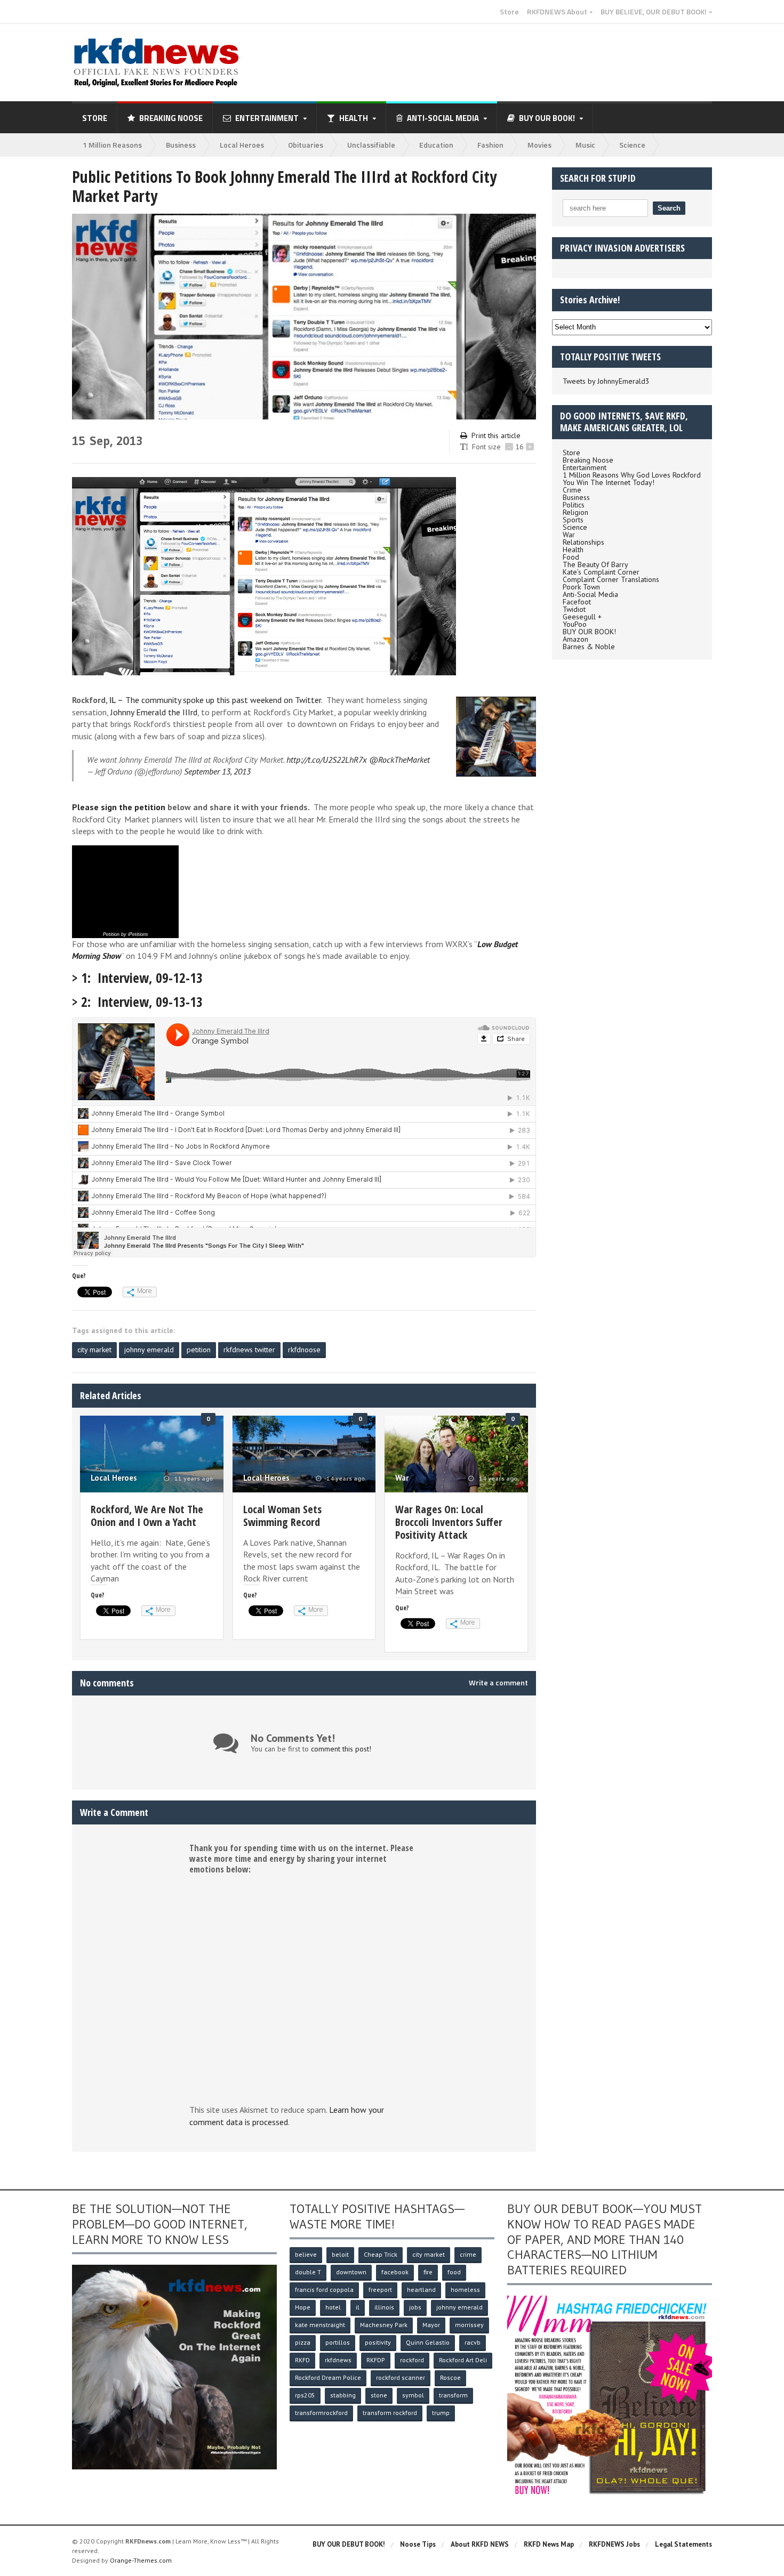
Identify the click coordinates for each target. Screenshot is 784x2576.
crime (468, 2254)
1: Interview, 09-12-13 (142, 978)
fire (428, 2272)
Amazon (575, 639)
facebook (395, 2272)
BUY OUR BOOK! (589, 632)
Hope (303, 2307)
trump (441, 2413)
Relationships (583, 542)
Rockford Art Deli (463, 2360)
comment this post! (341, 1749)
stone (379, 2395)
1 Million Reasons (112, 145)
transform (453, 2395)
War (402, 1478)
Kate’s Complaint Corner (601, 572)
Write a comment (498, 1683)
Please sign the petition (119, 807)
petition (199, 1350)
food (454, 2272)
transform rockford (390, 2413)
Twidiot (574, 609)
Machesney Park (384, 2325)
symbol (413, 2395)
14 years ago (345, 1479)
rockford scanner (401, 2377)
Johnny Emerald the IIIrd (154, 712)
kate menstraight (320, 2325)
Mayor (431, 2325)
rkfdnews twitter (249, 1350)
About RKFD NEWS (480, 2544)
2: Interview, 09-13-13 (142, 1002)
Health (573, 550)
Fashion (490, 145)
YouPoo (575, 624)
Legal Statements (683, 2544)
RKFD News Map (549, 2544)
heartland (421, 2290)
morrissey (469, 2325)
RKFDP (376, 2360)
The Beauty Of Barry (595, 564)
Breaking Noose (171, 118)
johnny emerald (149, 1350)
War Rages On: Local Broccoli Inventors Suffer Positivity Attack (449, 1522)
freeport (380, 2290)
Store (509, 12)
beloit (340, 2254)
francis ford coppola (324, 2290)
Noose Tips (418, 2544)
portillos (338, 2342)
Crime (572, 490)
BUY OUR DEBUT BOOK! (349, 2544)
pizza (303, 2342)
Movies (539, 145)
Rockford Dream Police (328, 2377)
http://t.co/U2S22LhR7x (327, 760)
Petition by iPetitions (126, 934)
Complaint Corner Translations (611, 579)
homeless (465, 2290)
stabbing (343, 2395)
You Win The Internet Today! (609, 482)
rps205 (305, 2395)
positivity (378, 2342)
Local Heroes (242, 145)
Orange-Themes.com (141, 2560)
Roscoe (450, 2377)
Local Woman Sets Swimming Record (282, 1516)
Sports (573, 520)
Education (436, 145)
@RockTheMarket (399, 760)
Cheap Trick (381, 2254)
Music (585, 145)
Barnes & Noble (589, 647)
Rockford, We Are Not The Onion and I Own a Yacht (147, 1516)
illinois (384, 2307)
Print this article (496, 435)
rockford (412, 2360)
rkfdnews (338, 2360)
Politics (574, 505)
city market (94, 1350)
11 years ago (193, 1479)
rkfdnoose (304, 1350)
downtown (351, 2272)
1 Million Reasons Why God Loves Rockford (632, 475)
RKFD (302, 2360)
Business (181, 145)
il (358, 2307)
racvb (473, 2342)
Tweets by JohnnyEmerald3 (606, 381)
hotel (333, 2307)
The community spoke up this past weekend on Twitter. (225, 700)
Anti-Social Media (590, 594)
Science (632, 145)
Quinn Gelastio (428, 2342)
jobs (415, 2307)
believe (306, 2254)
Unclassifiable (371, 145)
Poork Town (581, 587)
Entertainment (585, 467)
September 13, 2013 (217, 771)
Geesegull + (582, 617)
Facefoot (577, 602)
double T (308, 2272)
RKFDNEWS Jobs (614, 2544)
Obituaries (306, 145)
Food (571, 557)
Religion (575, 512)
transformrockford (321, 2413)
